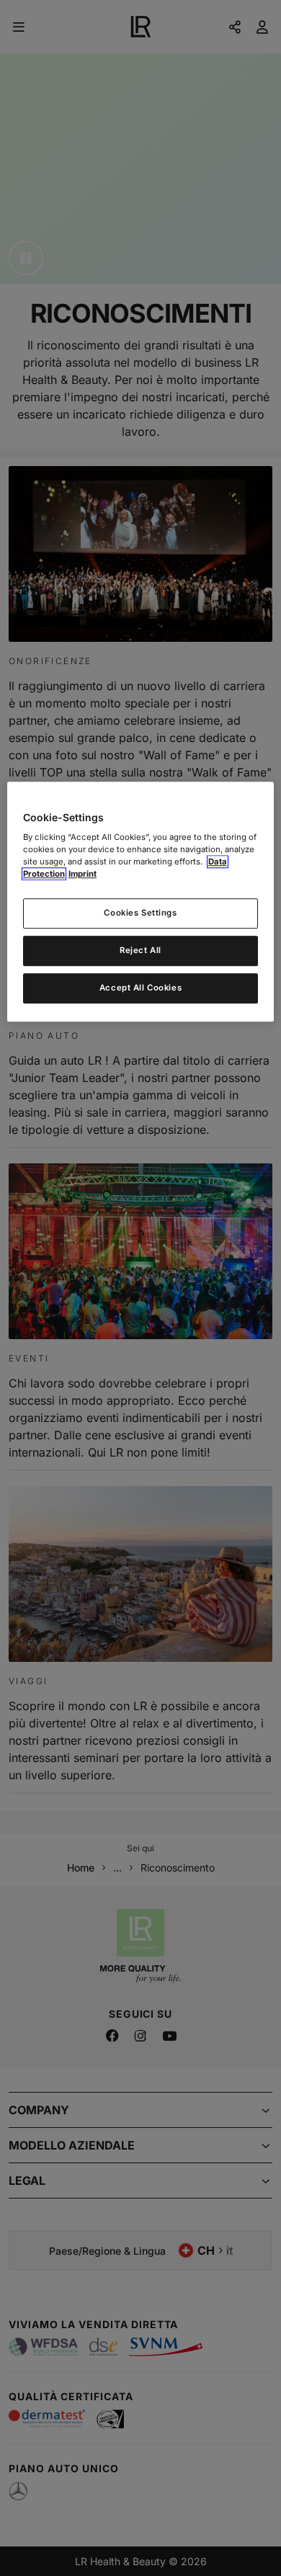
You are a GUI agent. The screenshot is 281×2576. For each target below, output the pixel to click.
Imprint (82, 875)
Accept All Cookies (140, 988)
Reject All (140, 951)
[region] (141, 902)
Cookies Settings (140, 913)
